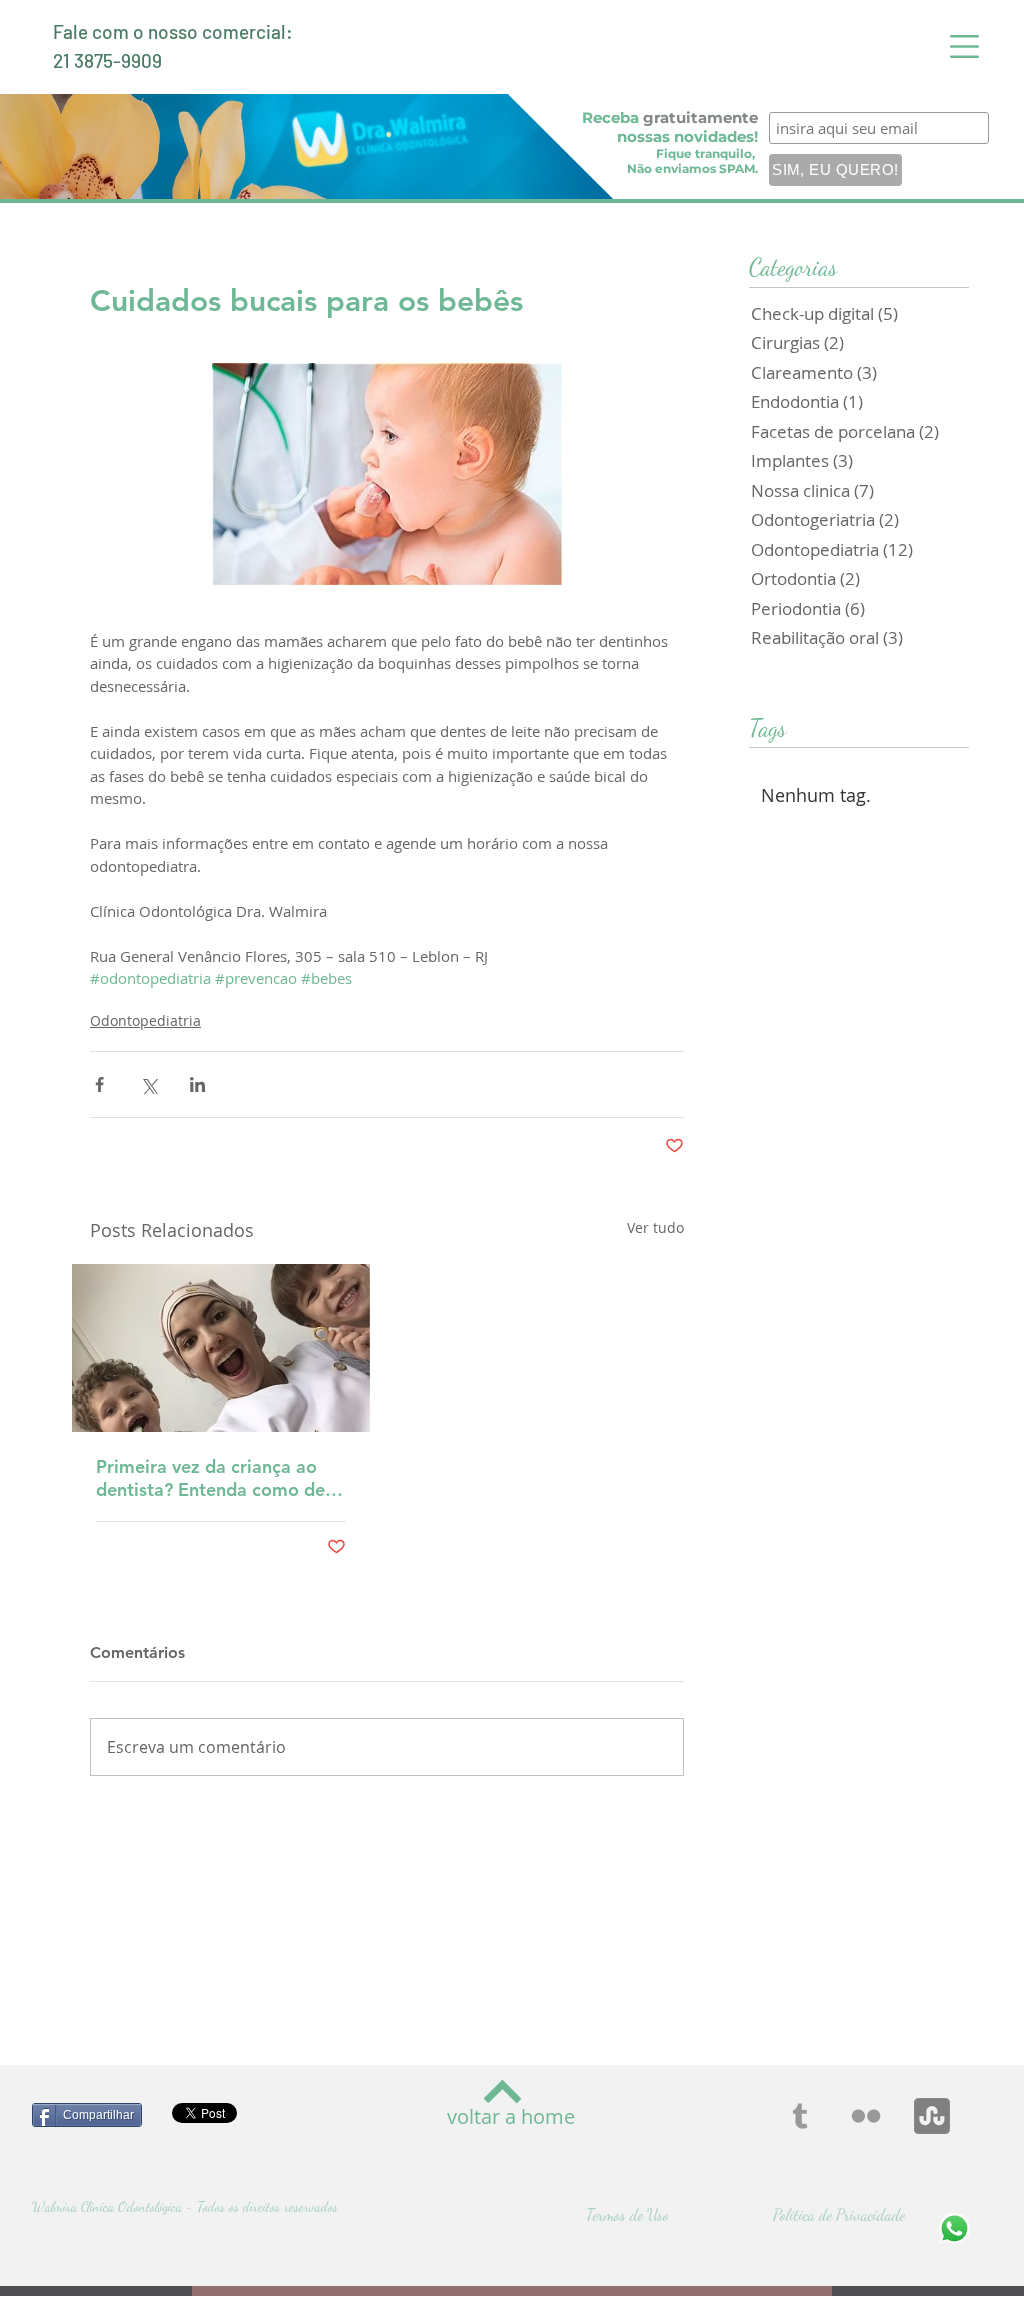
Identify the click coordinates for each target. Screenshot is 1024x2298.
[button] (964, 46)
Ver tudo (655, 1227)
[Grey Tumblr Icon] (800, 2116)
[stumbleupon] (932, 2116)
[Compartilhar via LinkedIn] (197, 1084)
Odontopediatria (145, 1020)
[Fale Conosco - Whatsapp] (954, 2228)
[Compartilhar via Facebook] (99, 1084)
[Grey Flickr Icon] (866, 2116)
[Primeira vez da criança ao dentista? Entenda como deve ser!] (221, 1348)
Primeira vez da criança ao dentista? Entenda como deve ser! (220, 1478)
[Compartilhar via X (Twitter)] (148, 1084)
